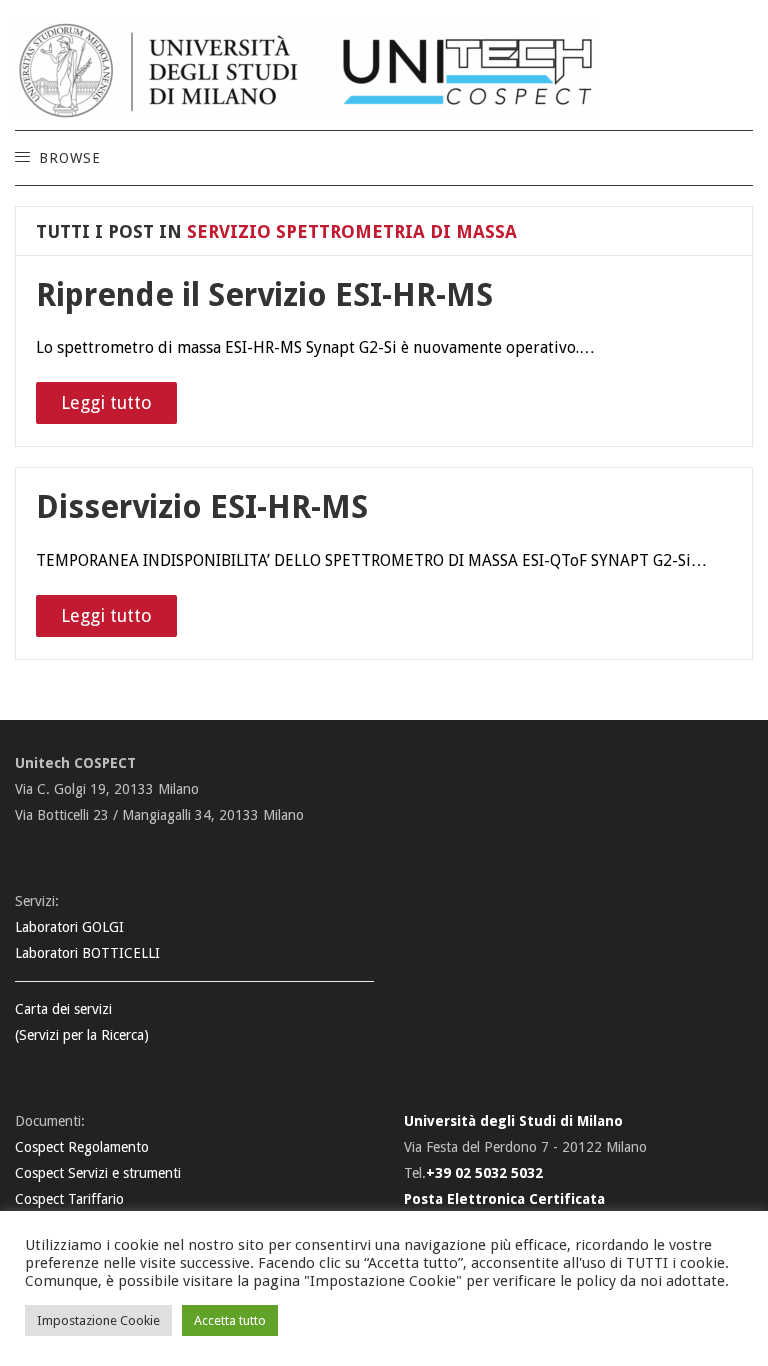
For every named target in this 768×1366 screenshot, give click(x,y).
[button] (69, 158)
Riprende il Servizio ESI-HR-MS (264, 295)
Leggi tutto (106, 402)
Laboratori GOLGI (69, 927)
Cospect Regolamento (82, 1147)
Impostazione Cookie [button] (98, 1320)
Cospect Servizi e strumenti (98, 1173)
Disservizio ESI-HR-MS (202, 507)
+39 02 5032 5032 (484, 1173)
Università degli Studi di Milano (513, 1121)
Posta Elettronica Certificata (504, 1199)
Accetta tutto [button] (230, 1320)
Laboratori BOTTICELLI (87, 953)
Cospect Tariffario (69, 1199)
